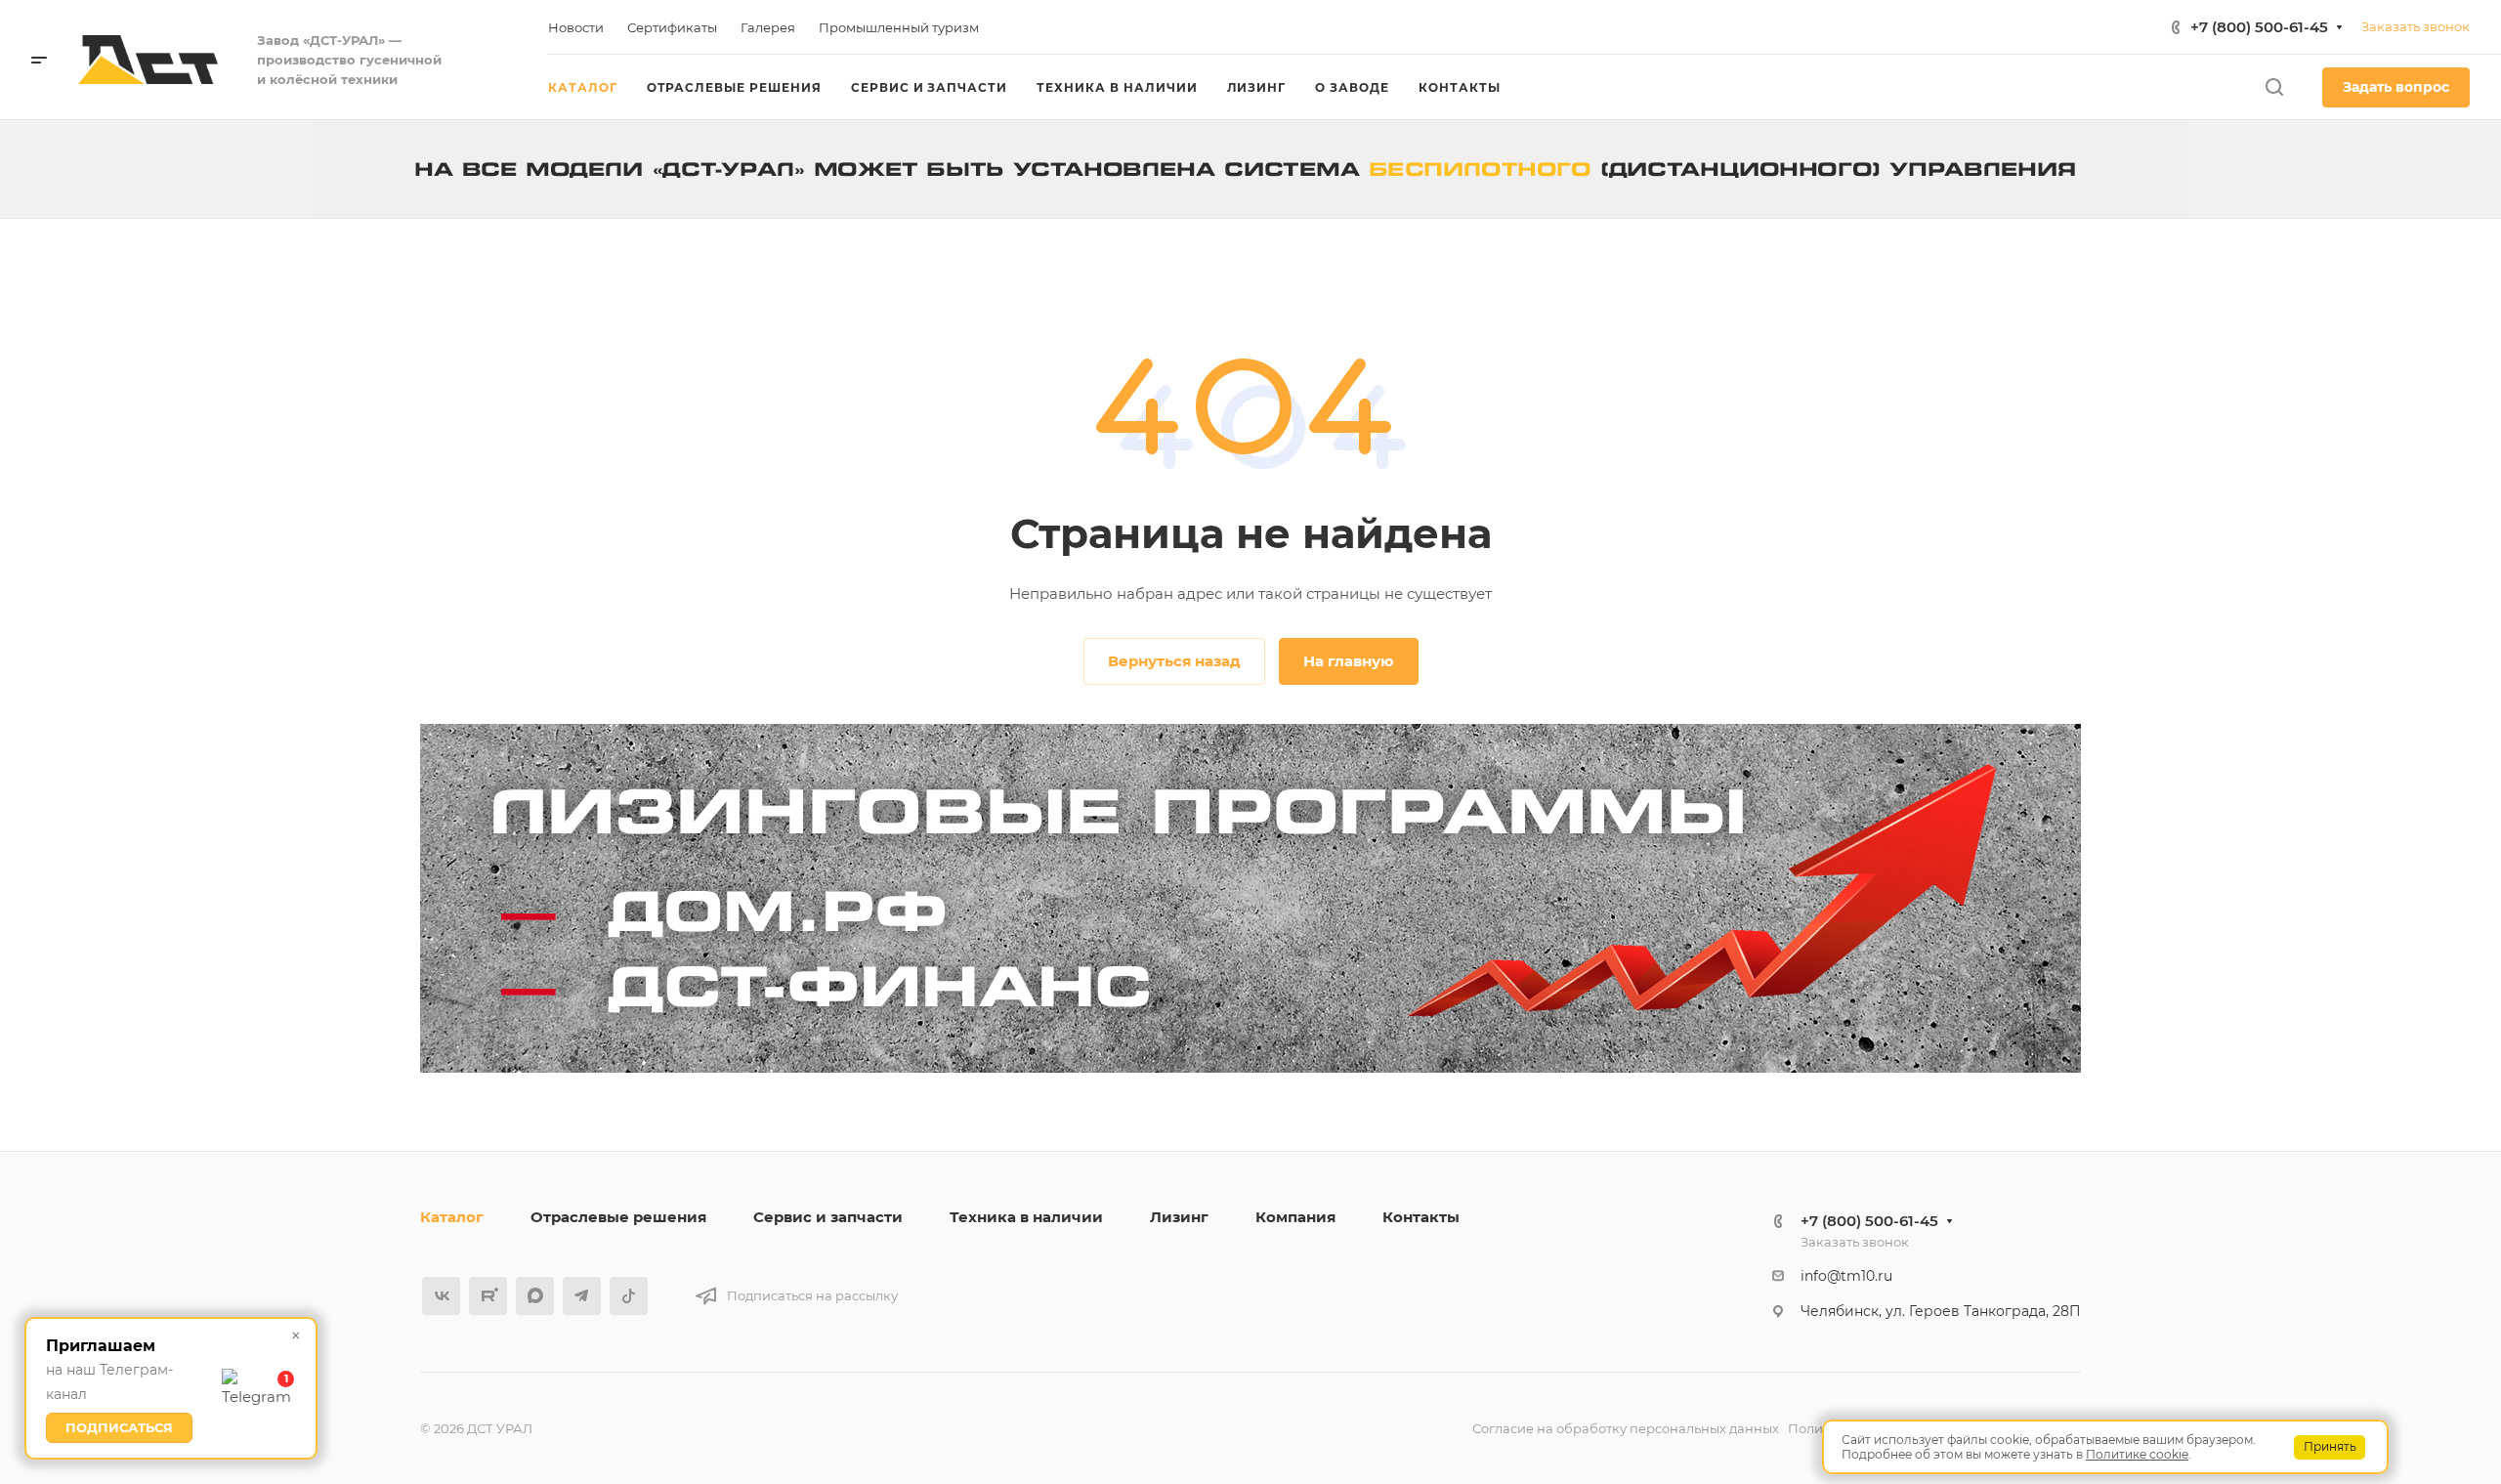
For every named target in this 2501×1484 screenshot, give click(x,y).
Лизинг (1179, 1217)
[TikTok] (629, 1296)
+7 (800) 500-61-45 (2259, 27)
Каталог (452, 1217)
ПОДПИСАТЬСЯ (119, 1427)
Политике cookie (2137, 1454)
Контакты (1421, 1217)
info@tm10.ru (1846, 1276)
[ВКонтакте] (441, 1296)
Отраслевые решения (618, 1217)
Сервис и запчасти (828, 1217)
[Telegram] (582, 1296)
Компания (1295, 1217)
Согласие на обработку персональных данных (1626, 1428)
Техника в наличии (1026, 1217)
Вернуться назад (1174, 661)
